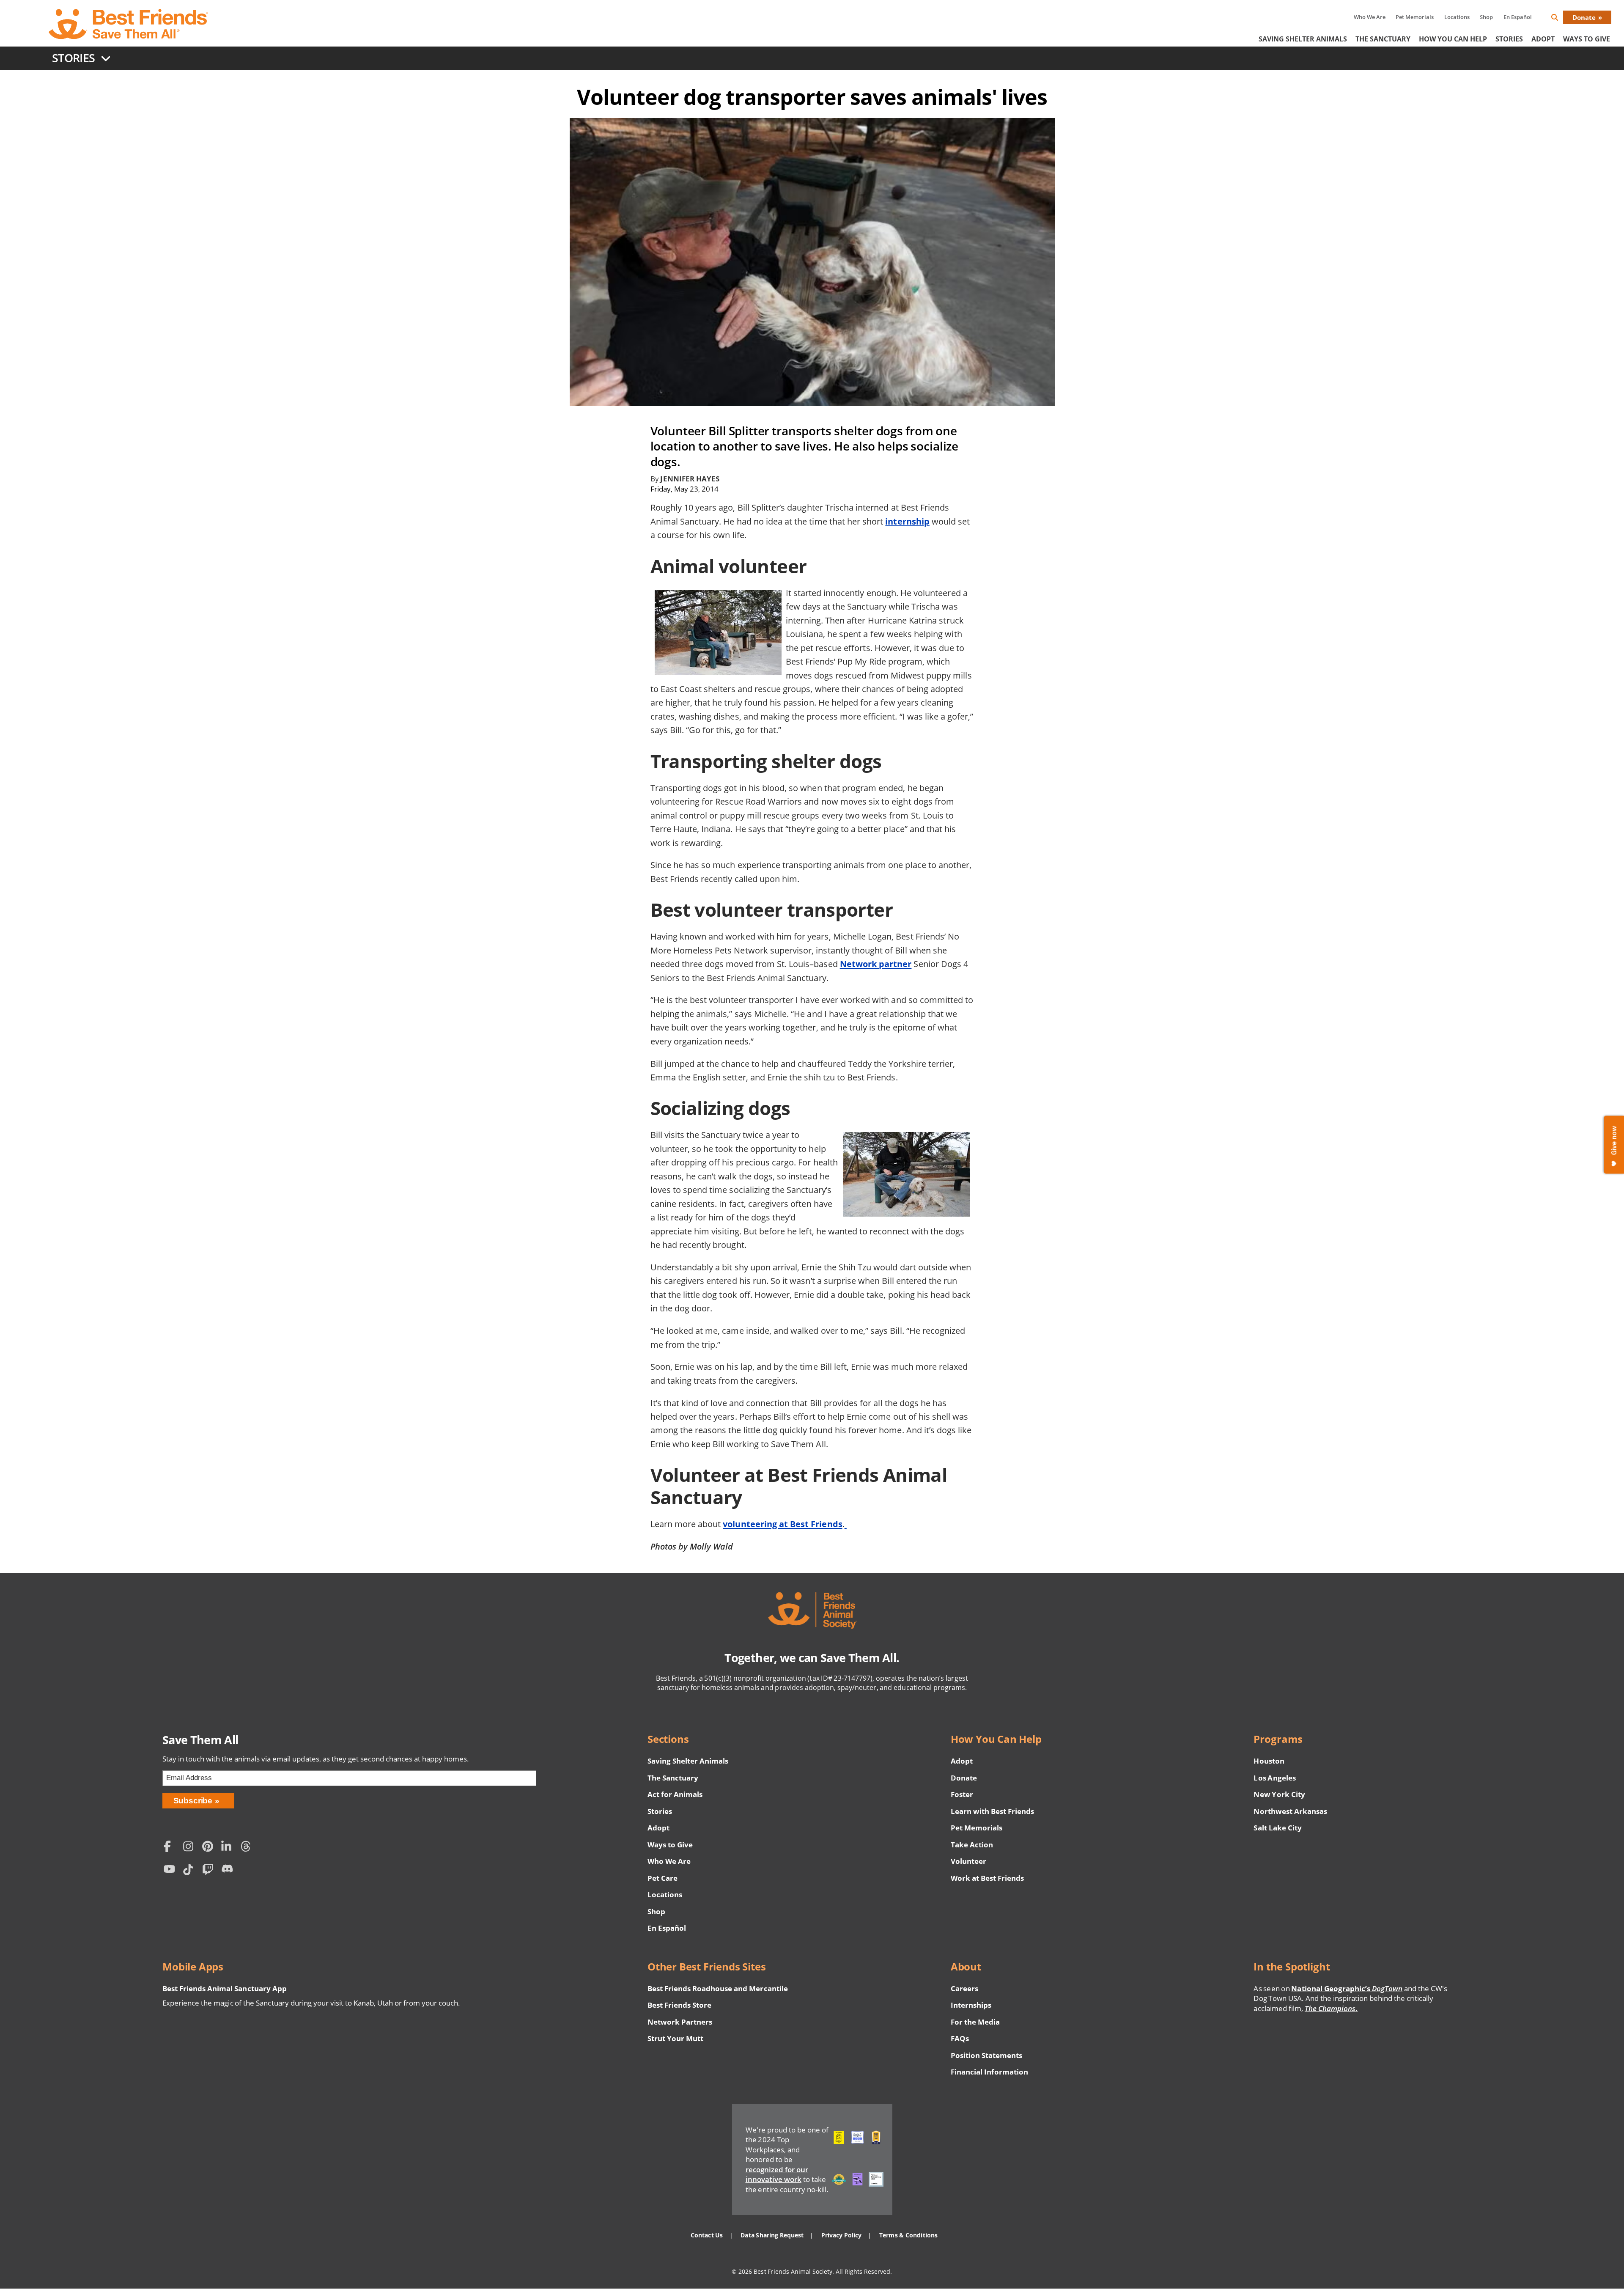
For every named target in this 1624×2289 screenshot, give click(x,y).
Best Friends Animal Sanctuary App (225, 1988)
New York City (1279, 1794)
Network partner (876, 964)
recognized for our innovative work (777, 2175)
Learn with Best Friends (993, 1811)
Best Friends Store (679, 2005)
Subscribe (193, 1801)
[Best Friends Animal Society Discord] (229, 1870)
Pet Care (662, 1878)
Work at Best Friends (987, 1878)
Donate (1584, 17)
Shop (1486, 17)
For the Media (975, 2022)
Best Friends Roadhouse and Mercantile (718, 1988)
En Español (1518, 17)
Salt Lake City (1277, 1828)
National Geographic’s (1347, 1988)
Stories (1509, 39)
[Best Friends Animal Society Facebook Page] (171, 1847)
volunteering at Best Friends (782, 1524)
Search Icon (1561, 19)
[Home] (129, 24)
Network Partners (680, 2022)
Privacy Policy (841, 2235)
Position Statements (987, 2055)
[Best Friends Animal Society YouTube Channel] (171, 1870)
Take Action (972, 1845)
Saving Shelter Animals (1303, 39)
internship (907, 521)
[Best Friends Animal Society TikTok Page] (190, 1870)
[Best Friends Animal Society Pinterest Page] (210, 1847)
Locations (1457, 17)
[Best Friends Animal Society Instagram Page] (190, 1847)
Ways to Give (670, 1845)
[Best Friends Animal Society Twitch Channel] (210, 1870)
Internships (971, 2005)
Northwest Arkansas (1290, 1811)
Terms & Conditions (908, 2235)
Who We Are (1370, 17)
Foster (962, 1794)
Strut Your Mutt (675, 2038)
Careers (964, 1988)
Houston (1269, 1761)
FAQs (960, 2038)
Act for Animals (675, 1794)
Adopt (1543, 39)
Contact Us (707, 2235)
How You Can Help (1453, 39)
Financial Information (990, 2072)
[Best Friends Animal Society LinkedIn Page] (229, 1847)
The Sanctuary (1383, 39)
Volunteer (968, 1861)
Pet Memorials (1415, 17)
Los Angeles (1274, 1778)
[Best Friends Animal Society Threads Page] (248, 1847)
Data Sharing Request (772, 2235)
